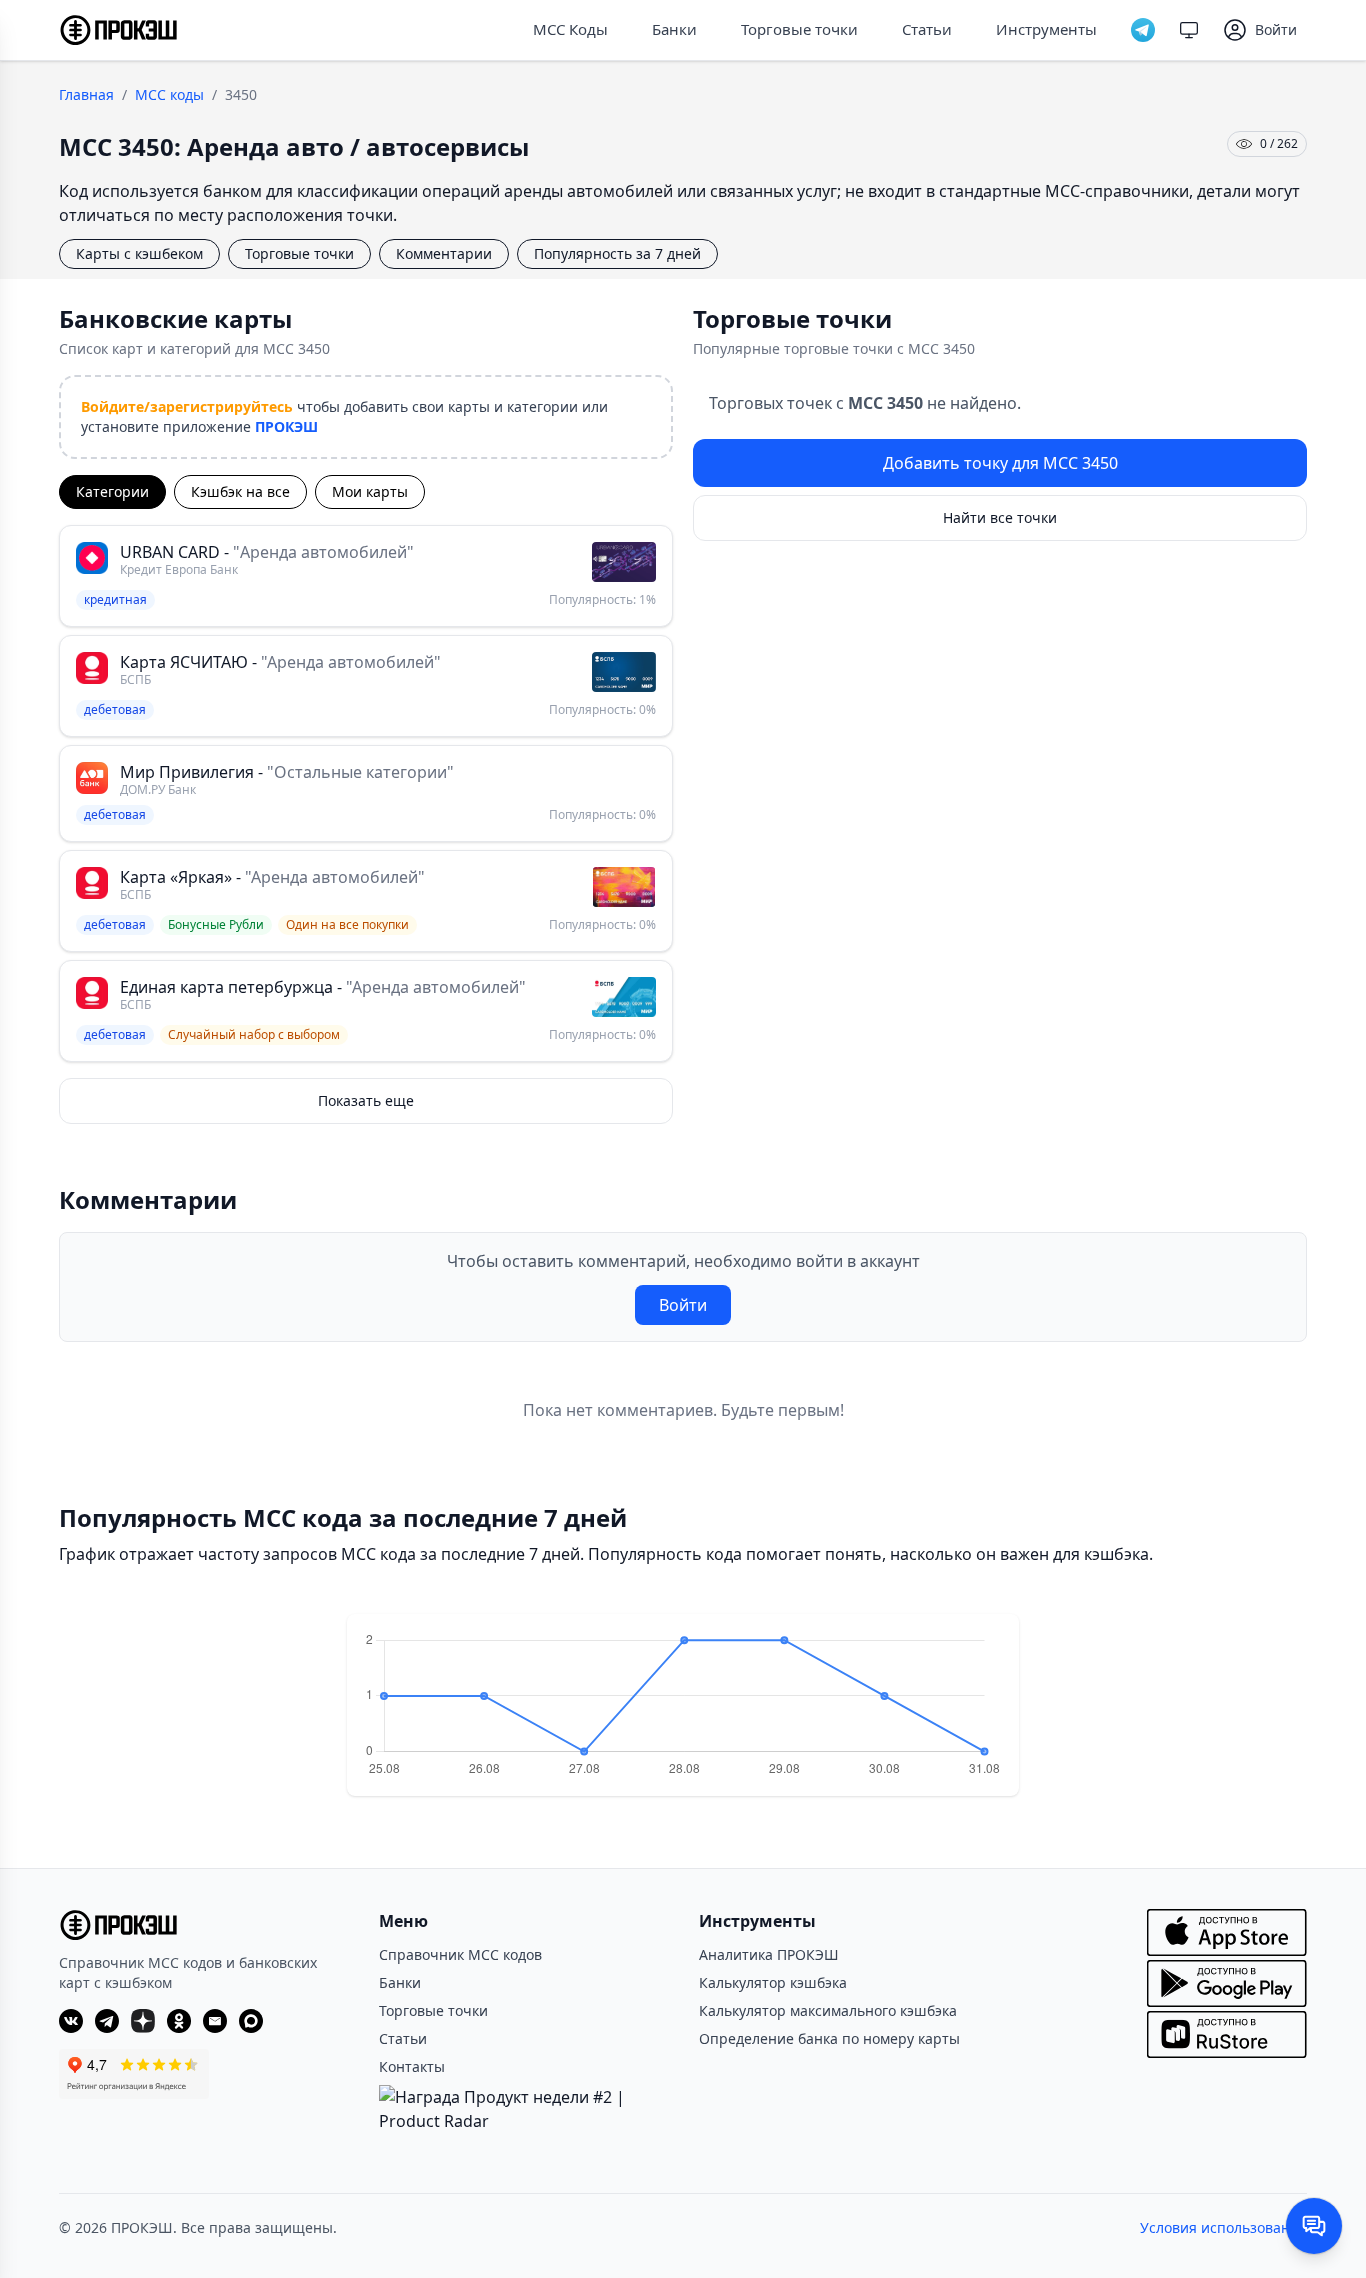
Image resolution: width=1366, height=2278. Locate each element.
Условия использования (1223, 2227)
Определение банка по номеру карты (829, 2038)
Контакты (412, 2066)
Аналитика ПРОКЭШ (769, 1954)
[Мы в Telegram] (1143, 30)
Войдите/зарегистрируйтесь (187, 406)
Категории (112, 491)
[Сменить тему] (1189, 30)
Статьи (927, 29)
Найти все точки (1000, 517)
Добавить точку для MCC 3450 (1000, 463)
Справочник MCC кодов (460, 1954)
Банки (674, 29)
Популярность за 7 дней (617, 253)
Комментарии (444, 253)
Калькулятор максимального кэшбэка (828, 2010)
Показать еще (366, 1100)
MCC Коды (570, 29)
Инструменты (1046, 29)
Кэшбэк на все (240, 491)
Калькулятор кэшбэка (773, 1982)
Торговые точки (799, 29)
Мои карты (370, 491)
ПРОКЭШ (286, 426)
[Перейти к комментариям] (1314, 2226)
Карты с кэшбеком (139, 253)
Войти (683, 1305)
